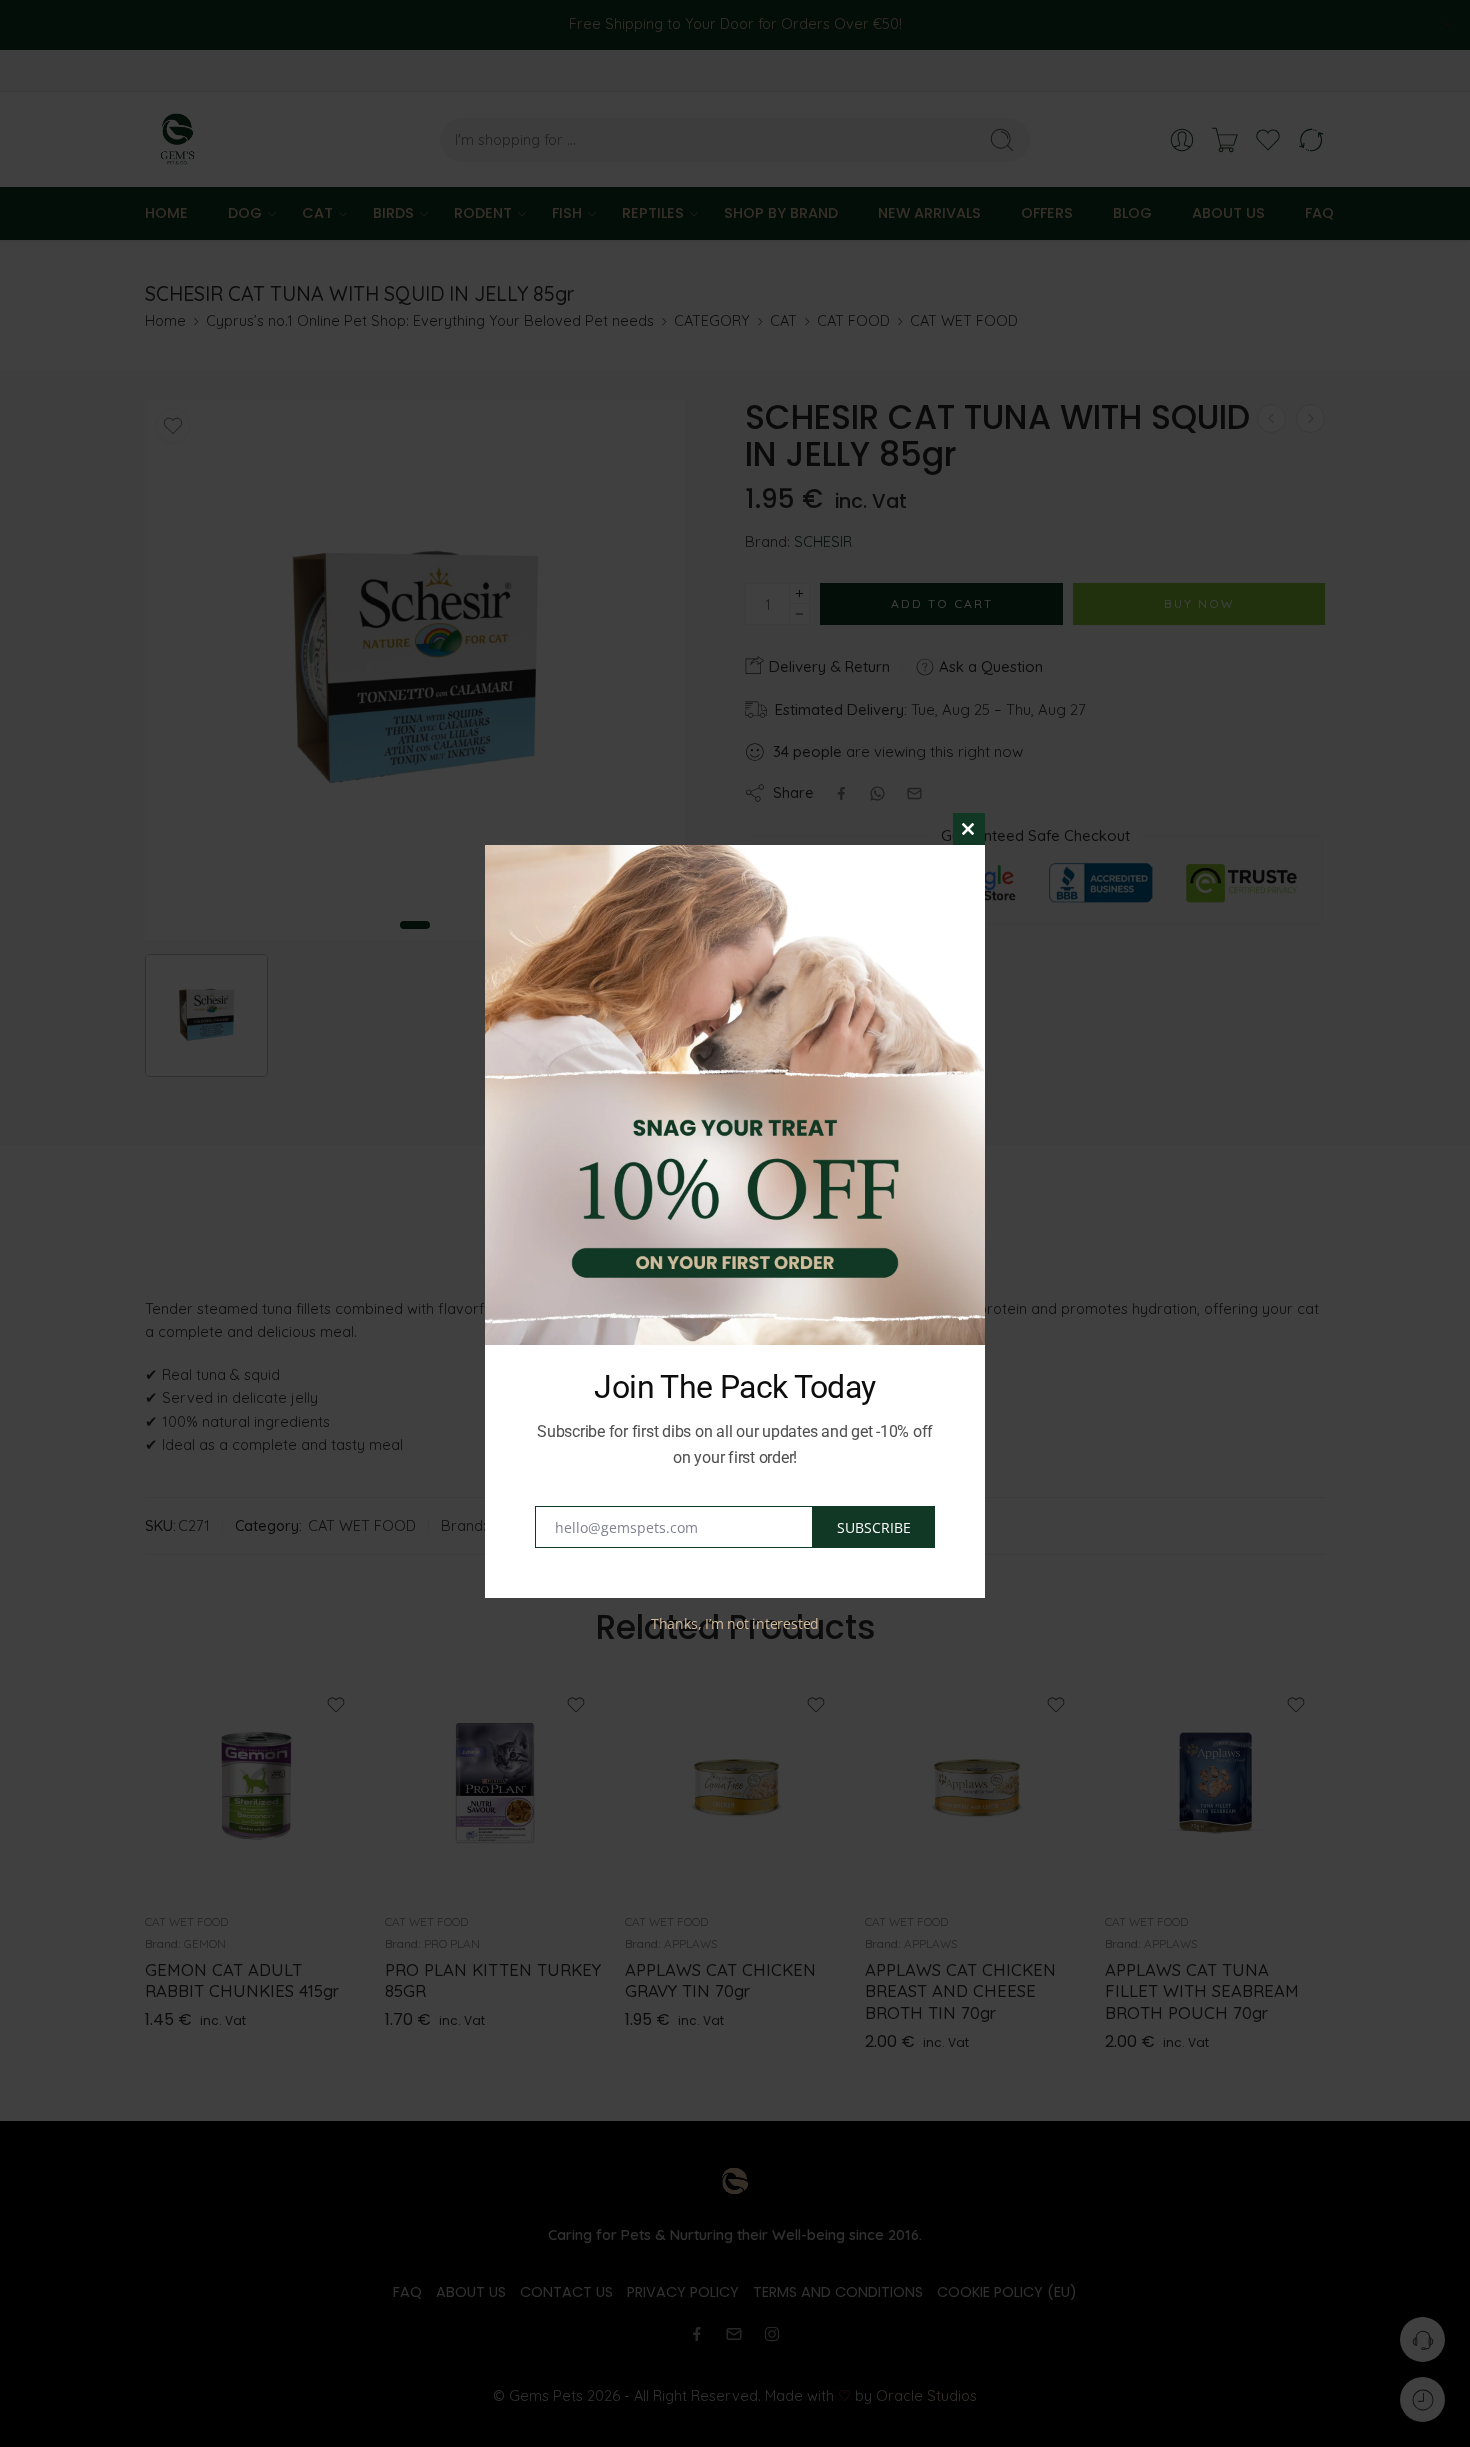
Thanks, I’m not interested (735, 1623)
